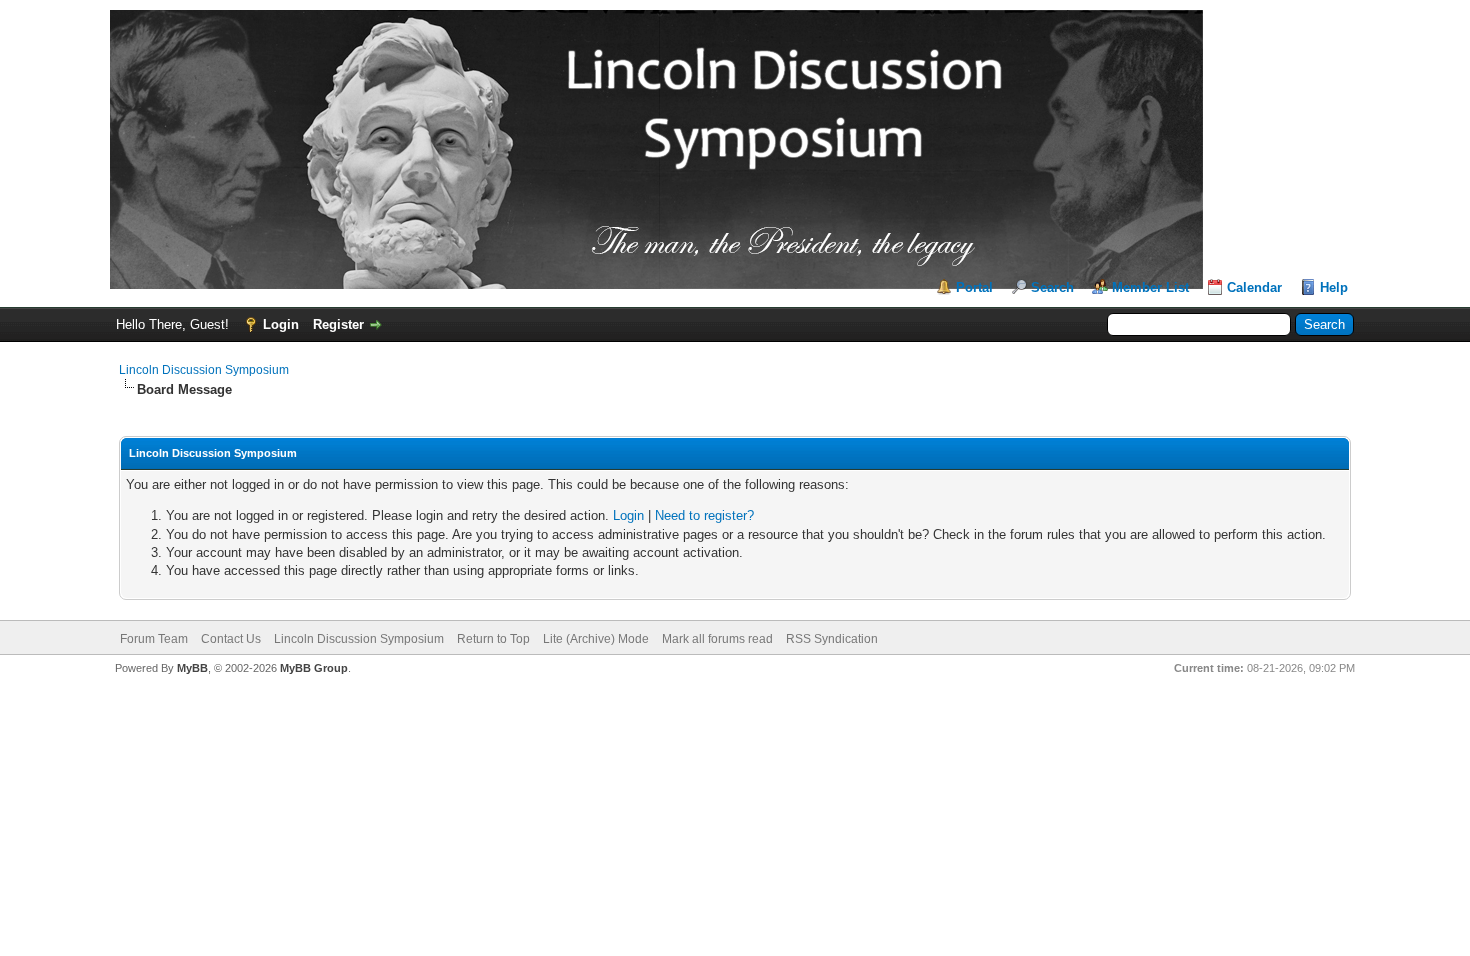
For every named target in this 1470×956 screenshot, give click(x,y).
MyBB (192, 668)
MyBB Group (314, 668)
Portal (974, 287)
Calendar (1254, 287)
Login (281, 324)
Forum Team (154, 639)
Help (1334, 287)
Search (1052, 287)
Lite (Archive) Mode (596, 639)
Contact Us (231, 639)
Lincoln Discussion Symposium (204, 370)
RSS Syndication (832, 639)
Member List (1150, 287)
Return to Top (493, 639)
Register (338, 324)
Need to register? (704, 515)
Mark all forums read (717, 639)
